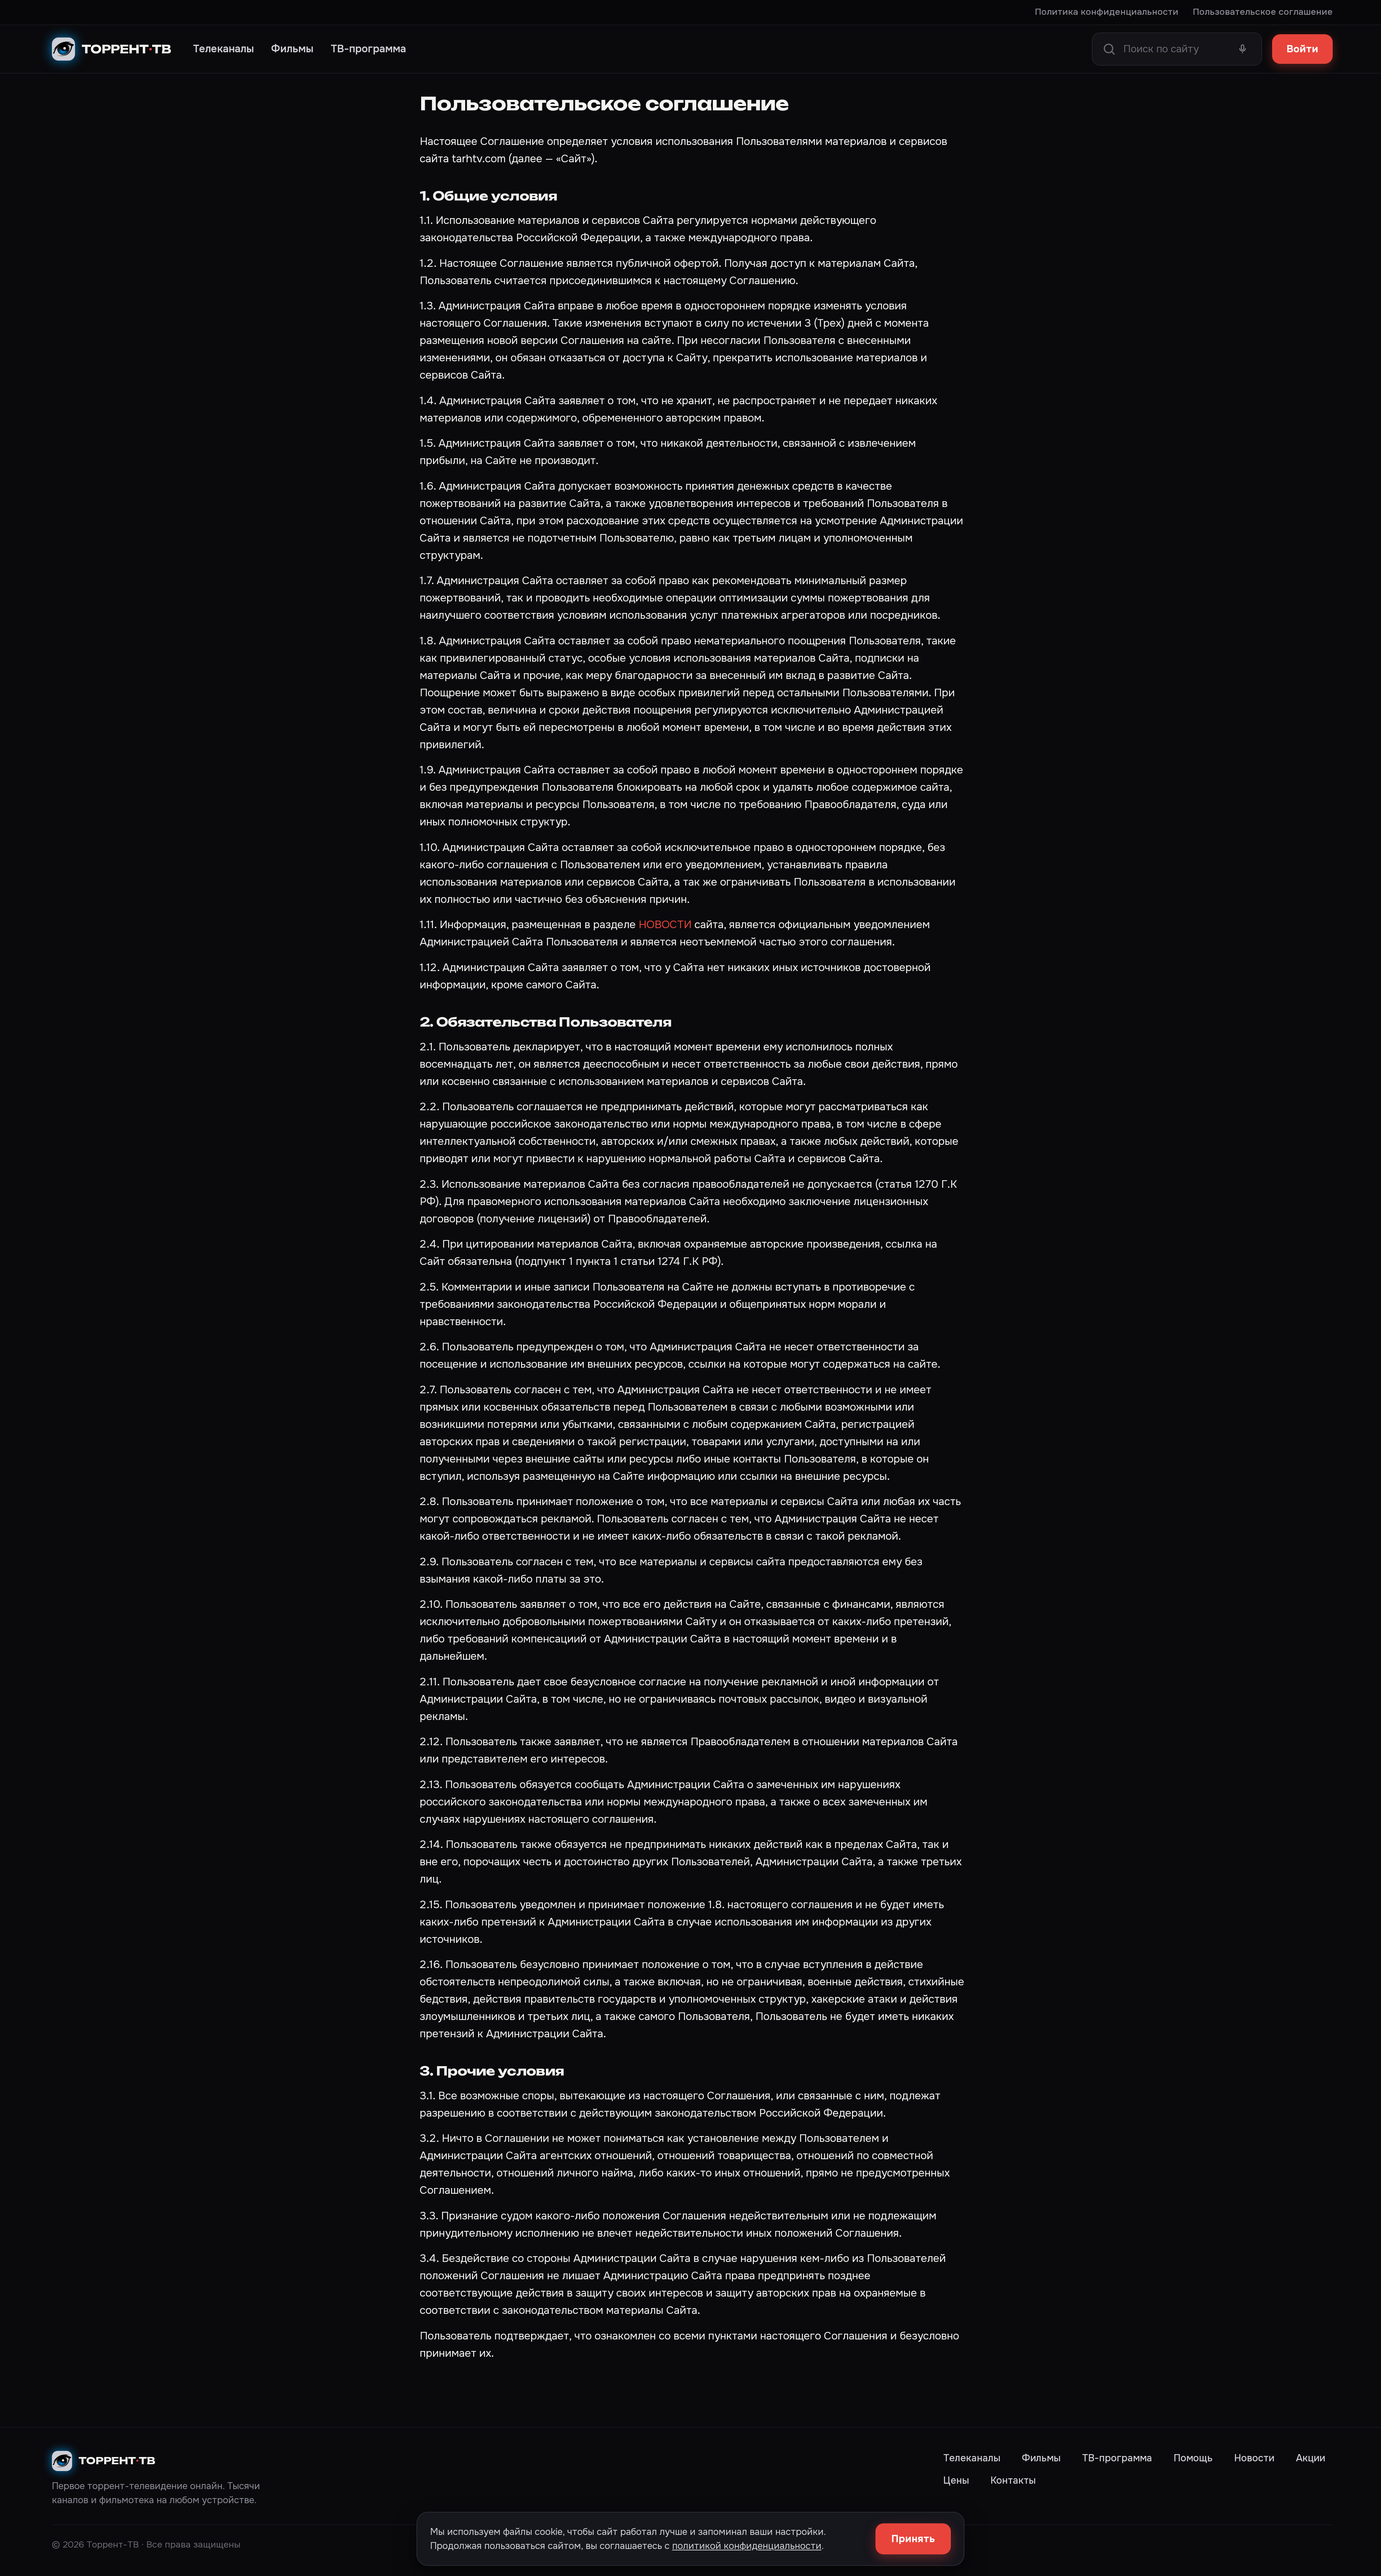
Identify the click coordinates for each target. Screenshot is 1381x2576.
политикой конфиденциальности (747, 2546)
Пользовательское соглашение (1263, 12)
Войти (1302, 49)
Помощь (1193, 2458)
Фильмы (292, 49)
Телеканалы (223, 49)
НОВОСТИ (665, 925)
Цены (956, 2480)
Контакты (1013, 2480)
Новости (1254, 2458)
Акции (1311, 2458)
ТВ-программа (368, 49)
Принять (913, 2539)
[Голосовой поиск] (1243, 49)
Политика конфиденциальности (1107, 12)
